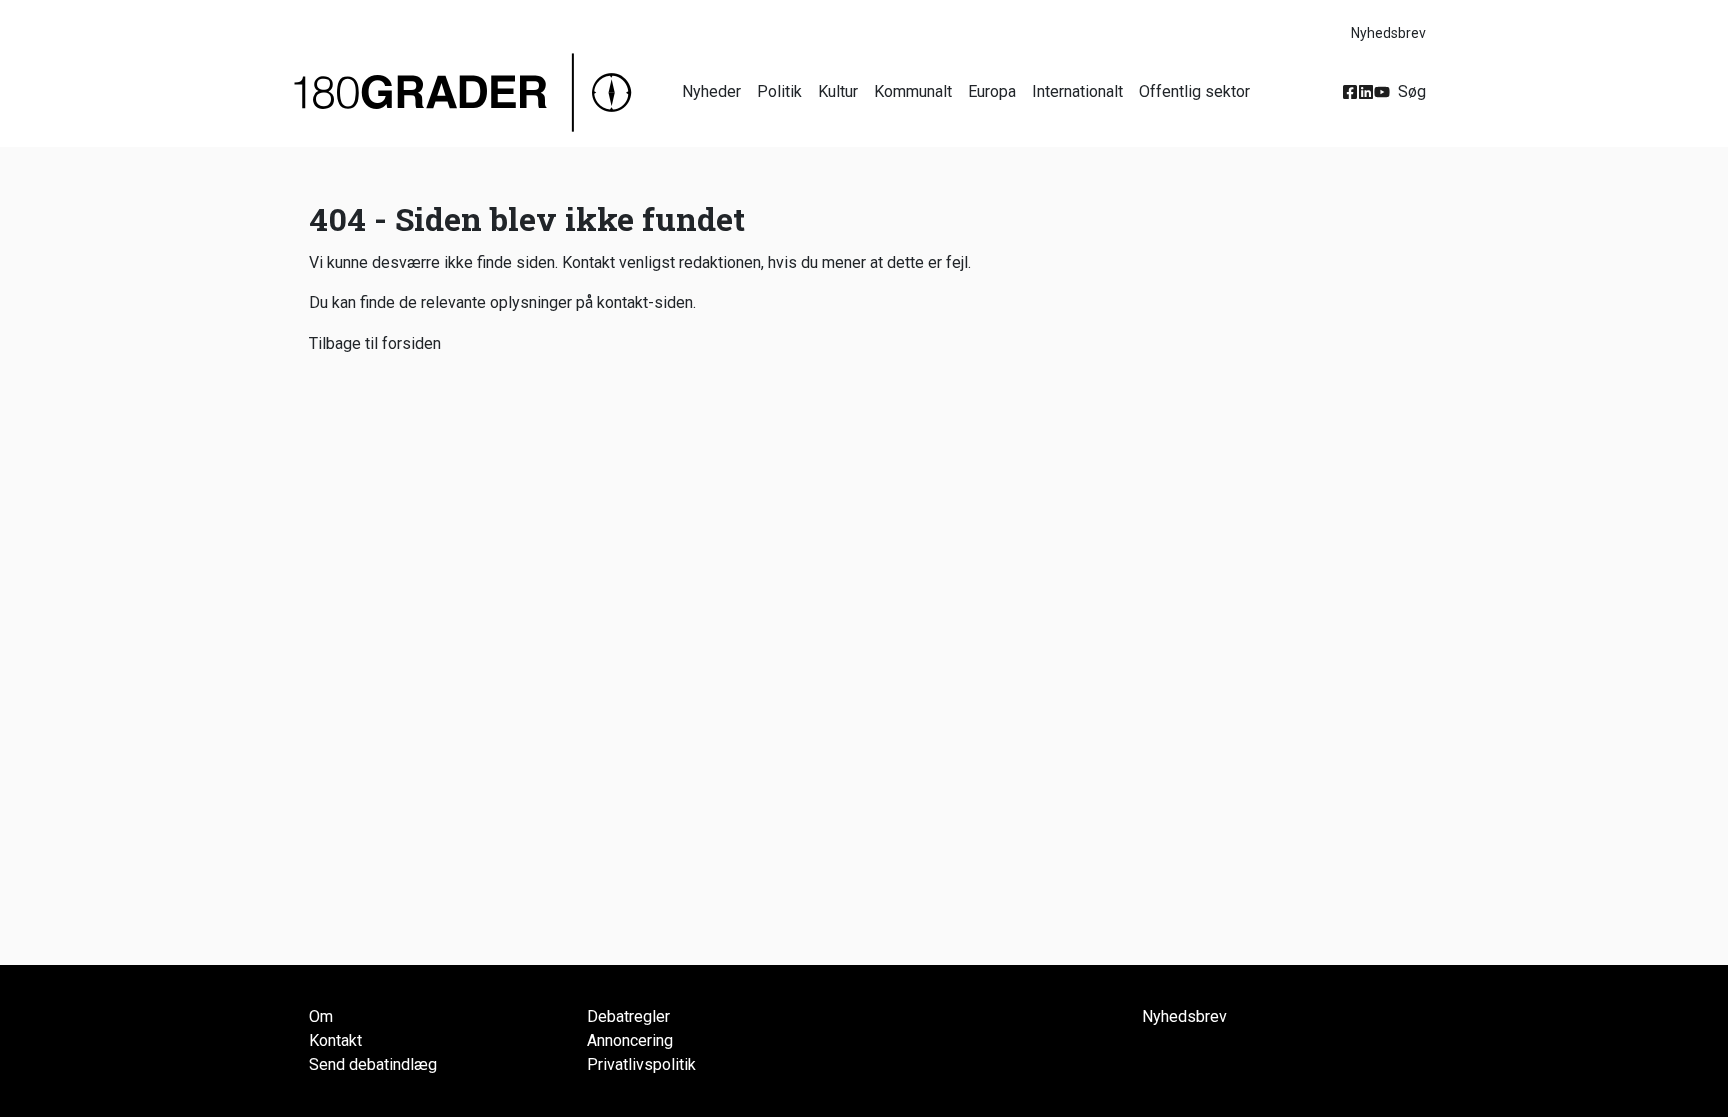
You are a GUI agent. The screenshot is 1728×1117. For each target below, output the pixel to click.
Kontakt (335, 1040)
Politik (779, 91)
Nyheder (711, 91)
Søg (1412, 91)
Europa (992, 91)
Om (321, 1016)
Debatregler (628, 1016)
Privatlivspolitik (641, 1064)
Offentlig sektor (1194, 91)
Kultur (838, 91)
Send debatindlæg (373, 1064)
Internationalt (1077, 91)
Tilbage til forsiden (375, 343)
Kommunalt (913, 91)
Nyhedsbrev (1388, 33)
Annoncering (630, 1040)
